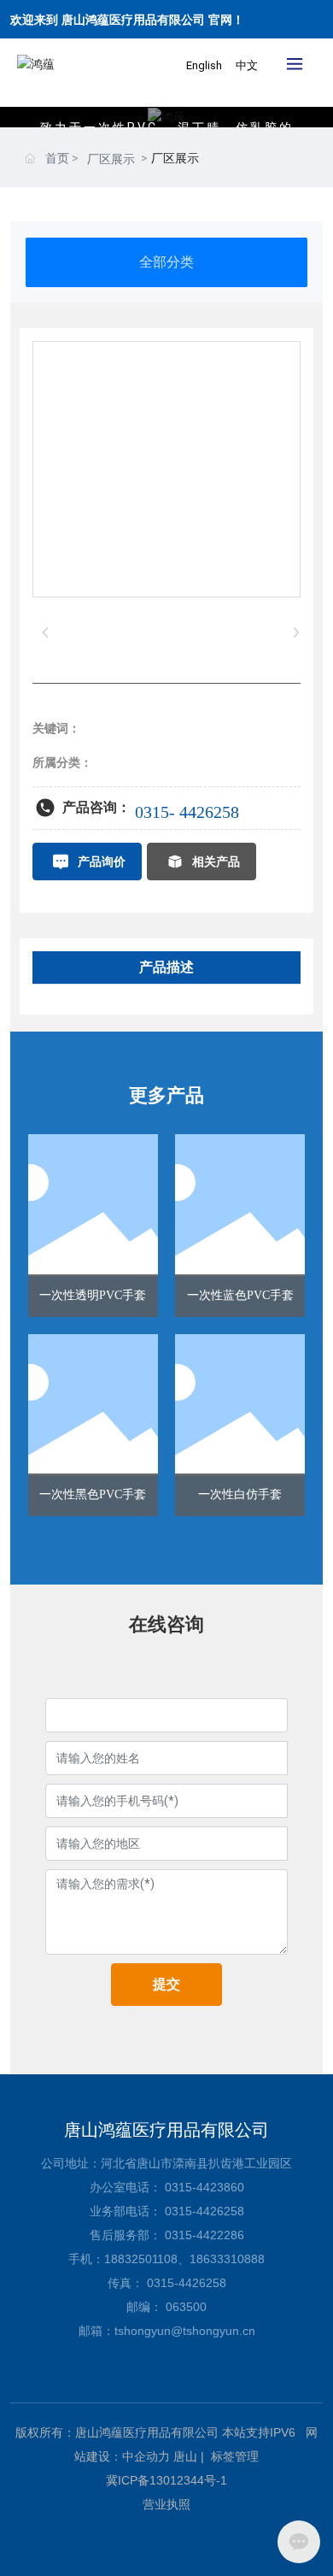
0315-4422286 (204, 2235)
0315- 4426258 (187, 812)
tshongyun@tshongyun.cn (185, 2331)
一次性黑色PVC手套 (93, 1494)
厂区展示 (111, 159)
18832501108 (141, 2259)
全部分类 (166, 262)
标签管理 (235, 2456)
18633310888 (227, 2259)
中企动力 (146, 2456)
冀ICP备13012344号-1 (166, 2480)
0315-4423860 (204, 2187)
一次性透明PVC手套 (93, 1295)
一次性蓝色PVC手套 (240, 1295)
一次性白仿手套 (240, 1494)
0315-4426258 (204, 2211)
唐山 (185, 2456)
